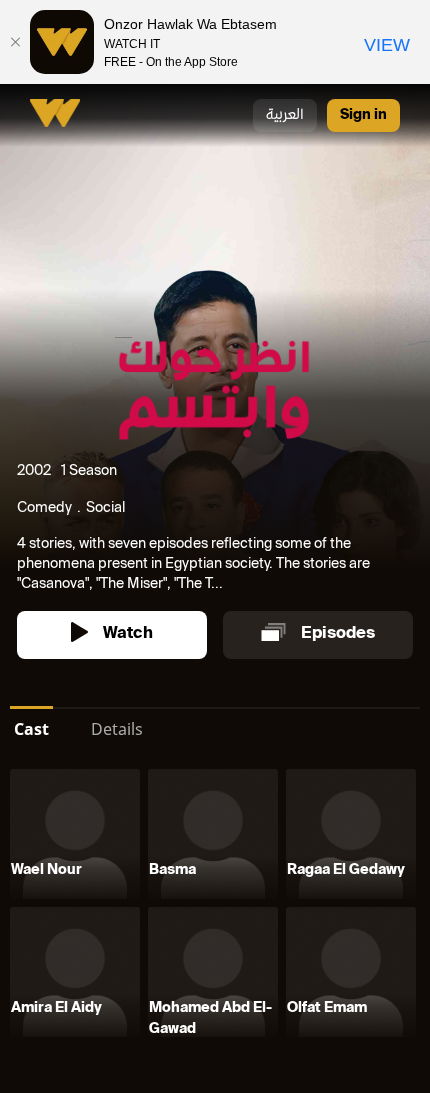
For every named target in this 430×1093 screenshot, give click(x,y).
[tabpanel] (215, 907)
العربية (285, 115)
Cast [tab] (31, 729)
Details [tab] (117, 729)
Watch (128, 634)
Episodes (338, 634)
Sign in (363, 115)
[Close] (15, 42)
